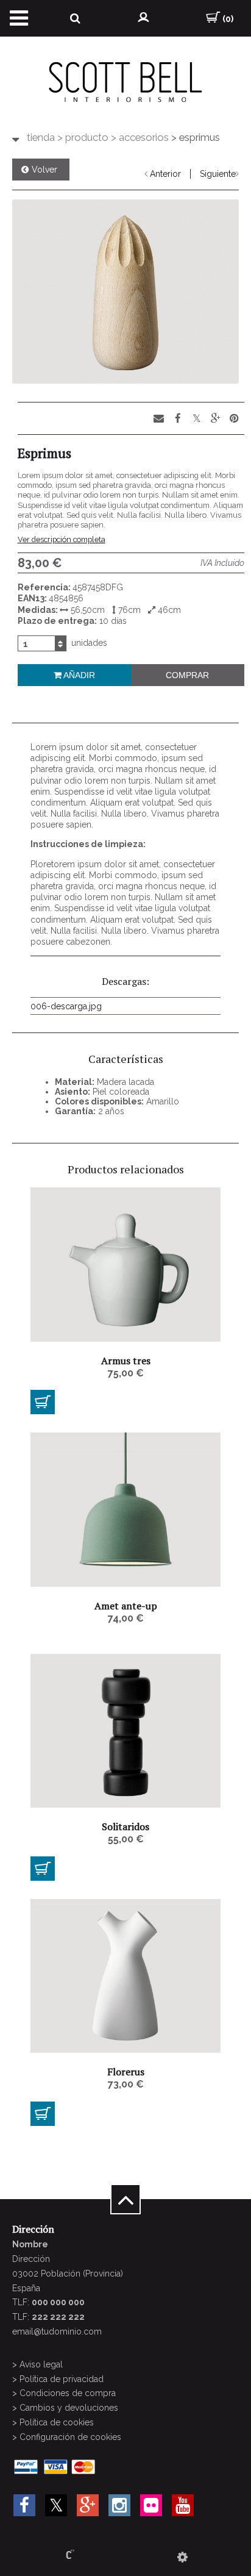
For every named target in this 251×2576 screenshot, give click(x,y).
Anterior (165, 174)
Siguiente (218, 174)
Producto (83, 137)
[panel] (182, 2557)
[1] (43, 1402)
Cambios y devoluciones (69, 2408)
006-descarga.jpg (66, 1006)
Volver (44, 170)
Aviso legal (41, 2364)
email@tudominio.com (57, 2331)
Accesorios (140, 137)
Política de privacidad (62, 2379)
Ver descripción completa (62, 539)
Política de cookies (57, 2422)
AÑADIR (78, 675)
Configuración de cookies (70, 2437)
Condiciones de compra (68, 2393)
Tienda (41, 137)
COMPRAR (187, 675)
